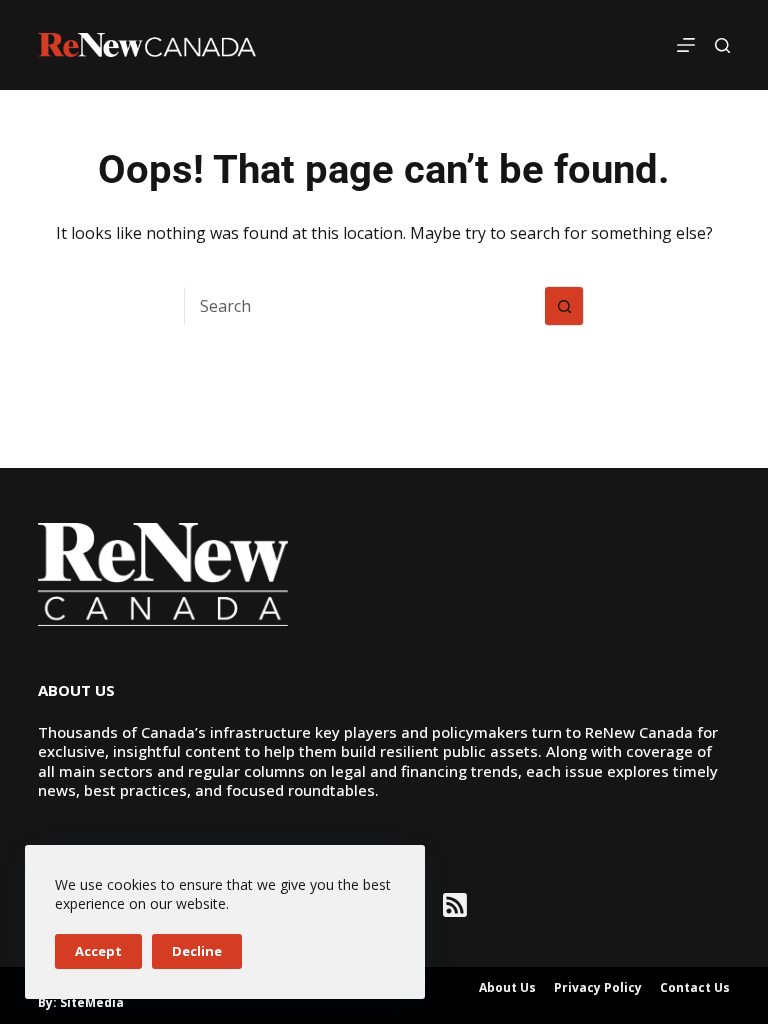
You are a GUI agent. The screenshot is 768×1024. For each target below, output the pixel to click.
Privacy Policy (598, 988)
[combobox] (365, 306)
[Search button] (564, 306)
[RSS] (455, 905)
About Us (507, 988)
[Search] (722, 45)
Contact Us (695, 988)
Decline (197, 951)
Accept (98, 951)
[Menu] (686, 45)
